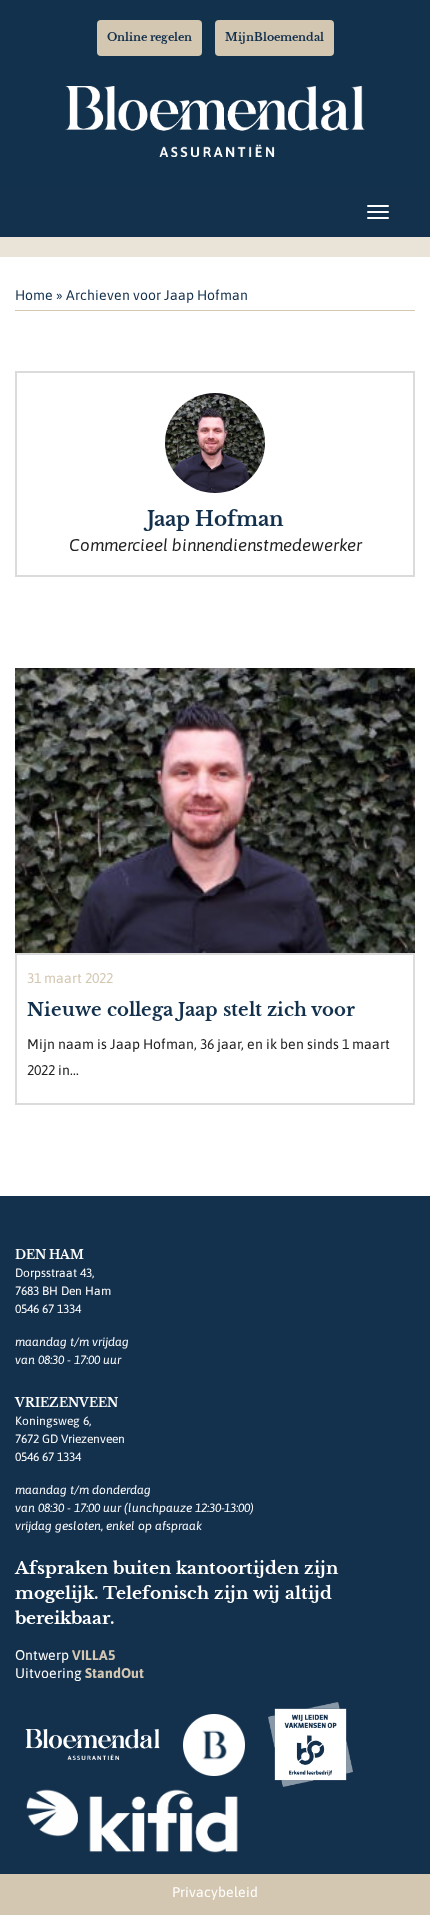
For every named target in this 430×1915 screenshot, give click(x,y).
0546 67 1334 (48, 1309)
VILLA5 (93, 1655)
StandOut (114, 1673)
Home (34, 295)
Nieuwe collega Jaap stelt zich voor (191, 1010)
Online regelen (149, 37)
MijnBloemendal (274, 37)
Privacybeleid (215, 1892)
